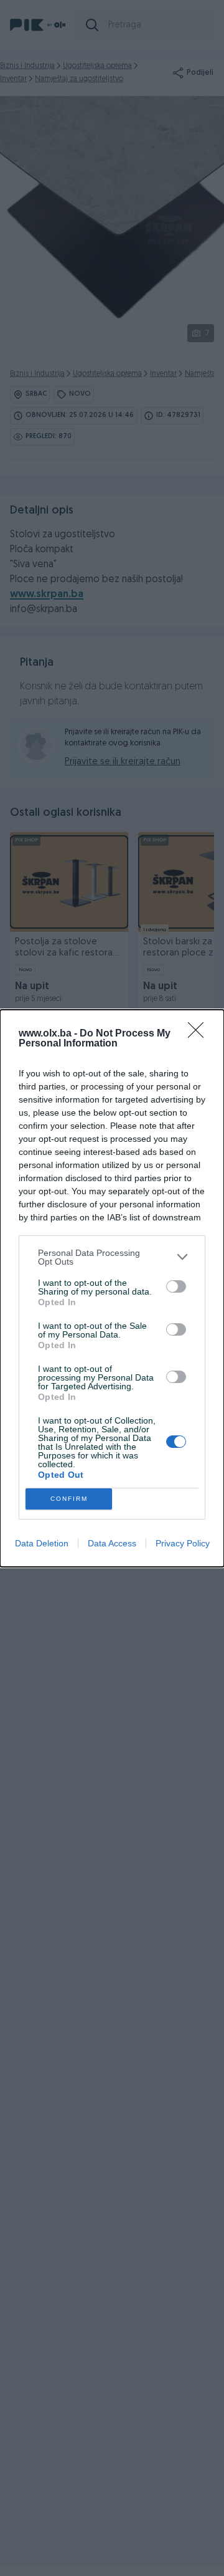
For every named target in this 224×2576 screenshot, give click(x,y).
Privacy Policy (183, 1543)
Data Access (112, 1543)
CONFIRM (69, 1499)
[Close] (200, 1034)
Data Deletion (42, 1543)
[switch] (176, 1286)
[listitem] (112, 1257)
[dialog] (112, 1288)
